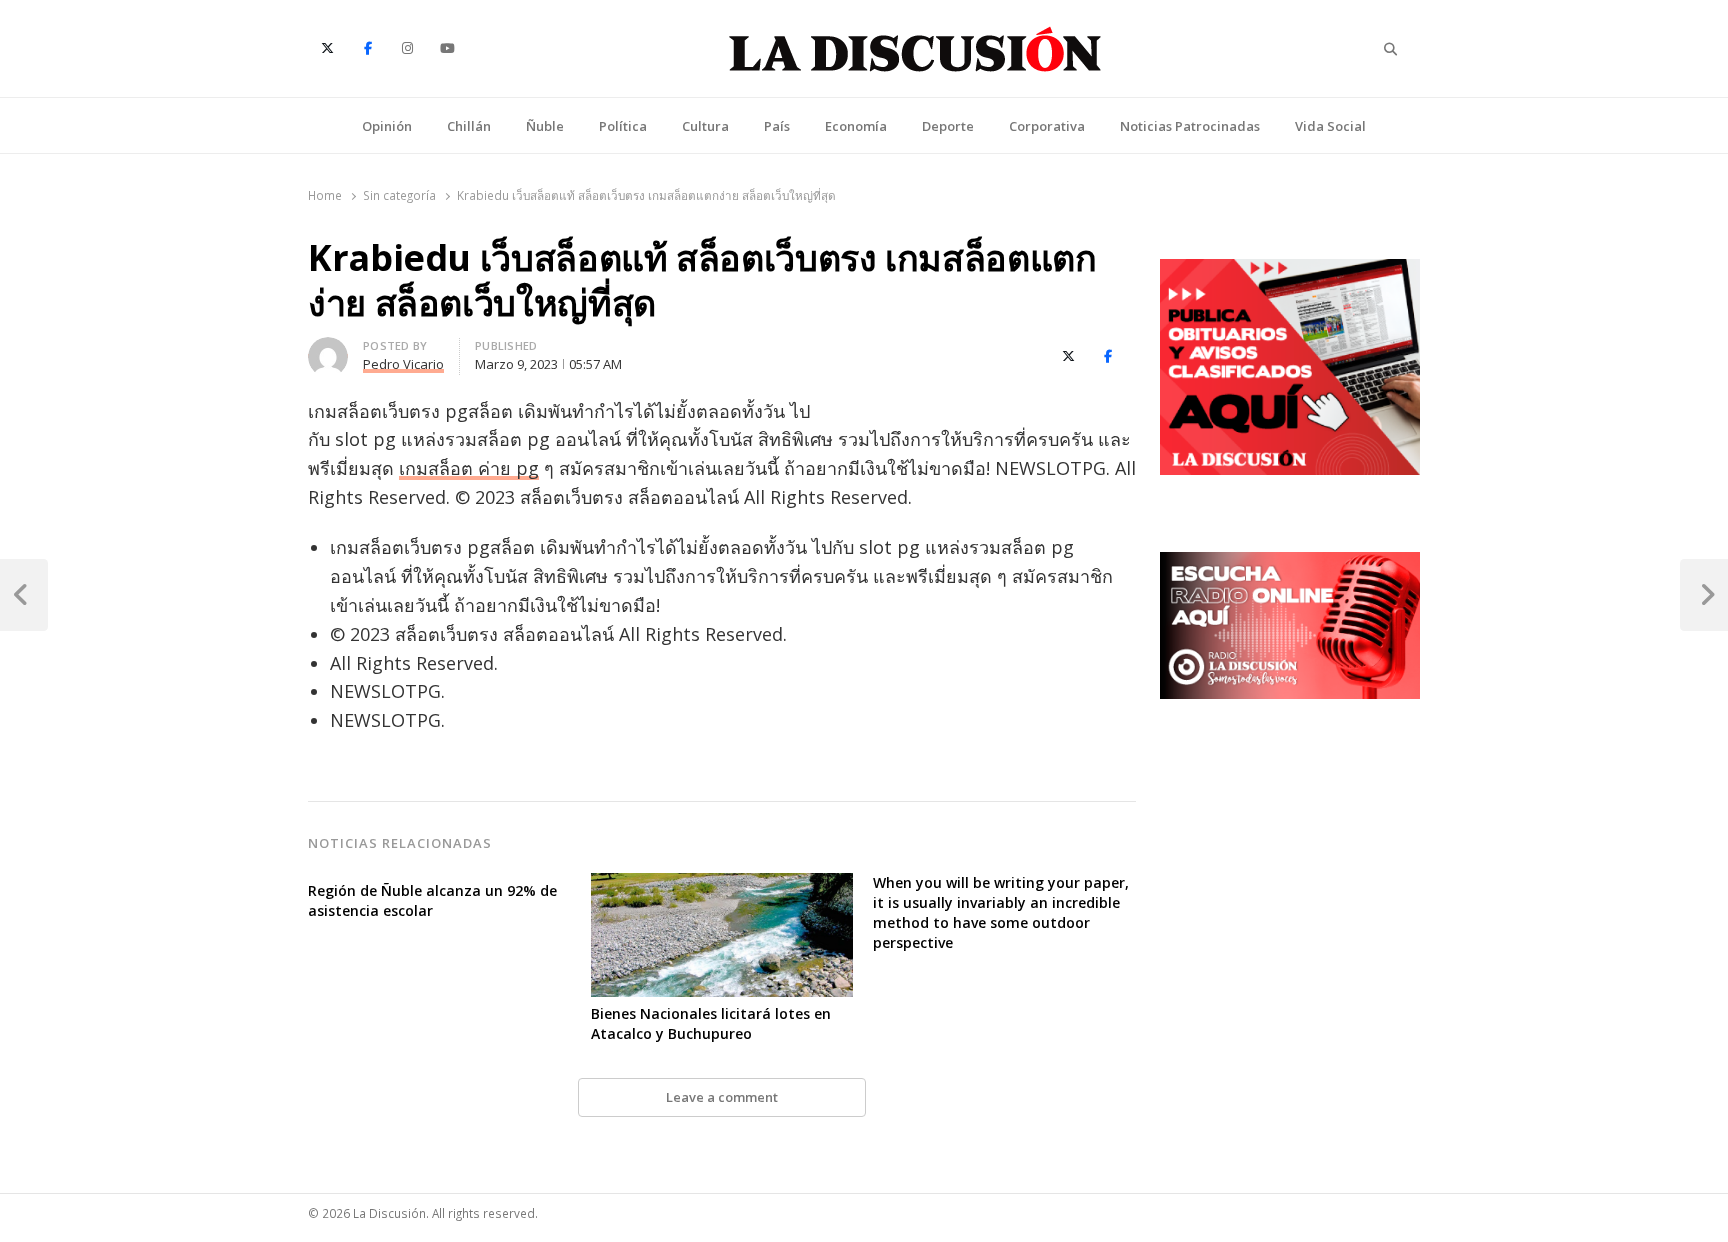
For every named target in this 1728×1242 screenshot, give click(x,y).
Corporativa (1047, 126)
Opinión (387, 126)
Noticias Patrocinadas (1190, 126)
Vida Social (1330, 126)
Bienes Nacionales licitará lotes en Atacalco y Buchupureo (711, 1023)
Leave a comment (722, 1097)
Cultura (705, 126)
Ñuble (545, 126)
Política (623, 126)
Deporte (948, 126)
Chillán (469, 126)
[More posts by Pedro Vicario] (328, 349)
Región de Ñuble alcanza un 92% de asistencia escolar (432, 900)
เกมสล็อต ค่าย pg (469, 468)
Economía (856, 126)
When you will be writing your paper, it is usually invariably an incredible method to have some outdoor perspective (1001, 912)
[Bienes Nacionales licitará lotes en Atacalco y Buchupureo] (722, 885)
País (777, 126)
